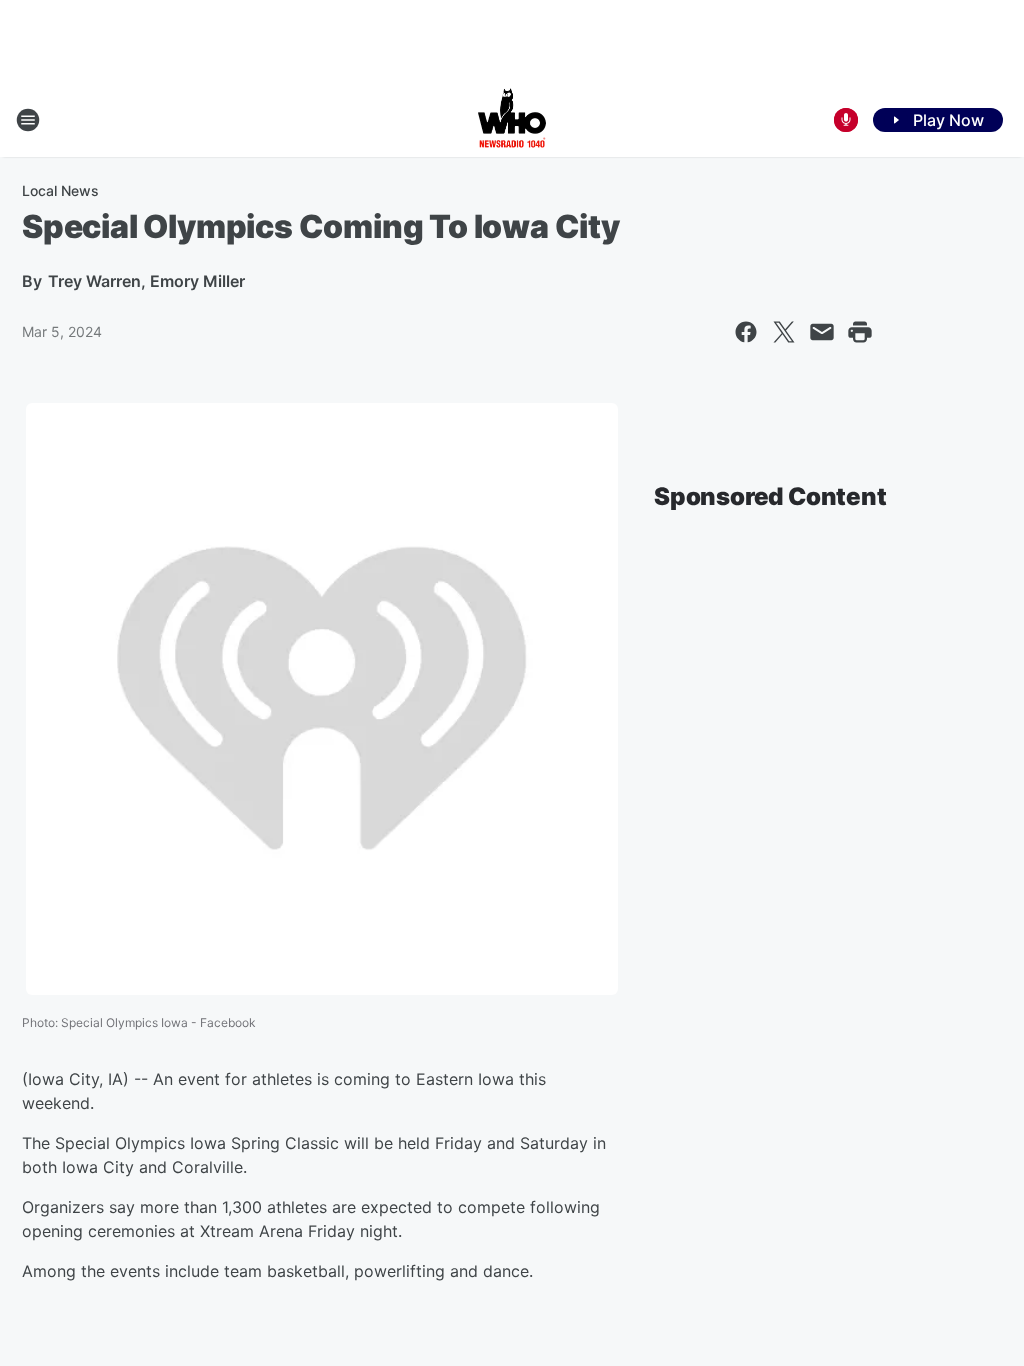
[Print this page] (860, 332)
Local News (60, 190)
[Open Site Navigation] (28, 120)
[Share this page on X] (784, 332)
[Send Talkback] (846, 120)
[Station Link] (512, 120)
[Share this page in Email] (822, 332)
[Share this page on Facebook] (746, 332)
